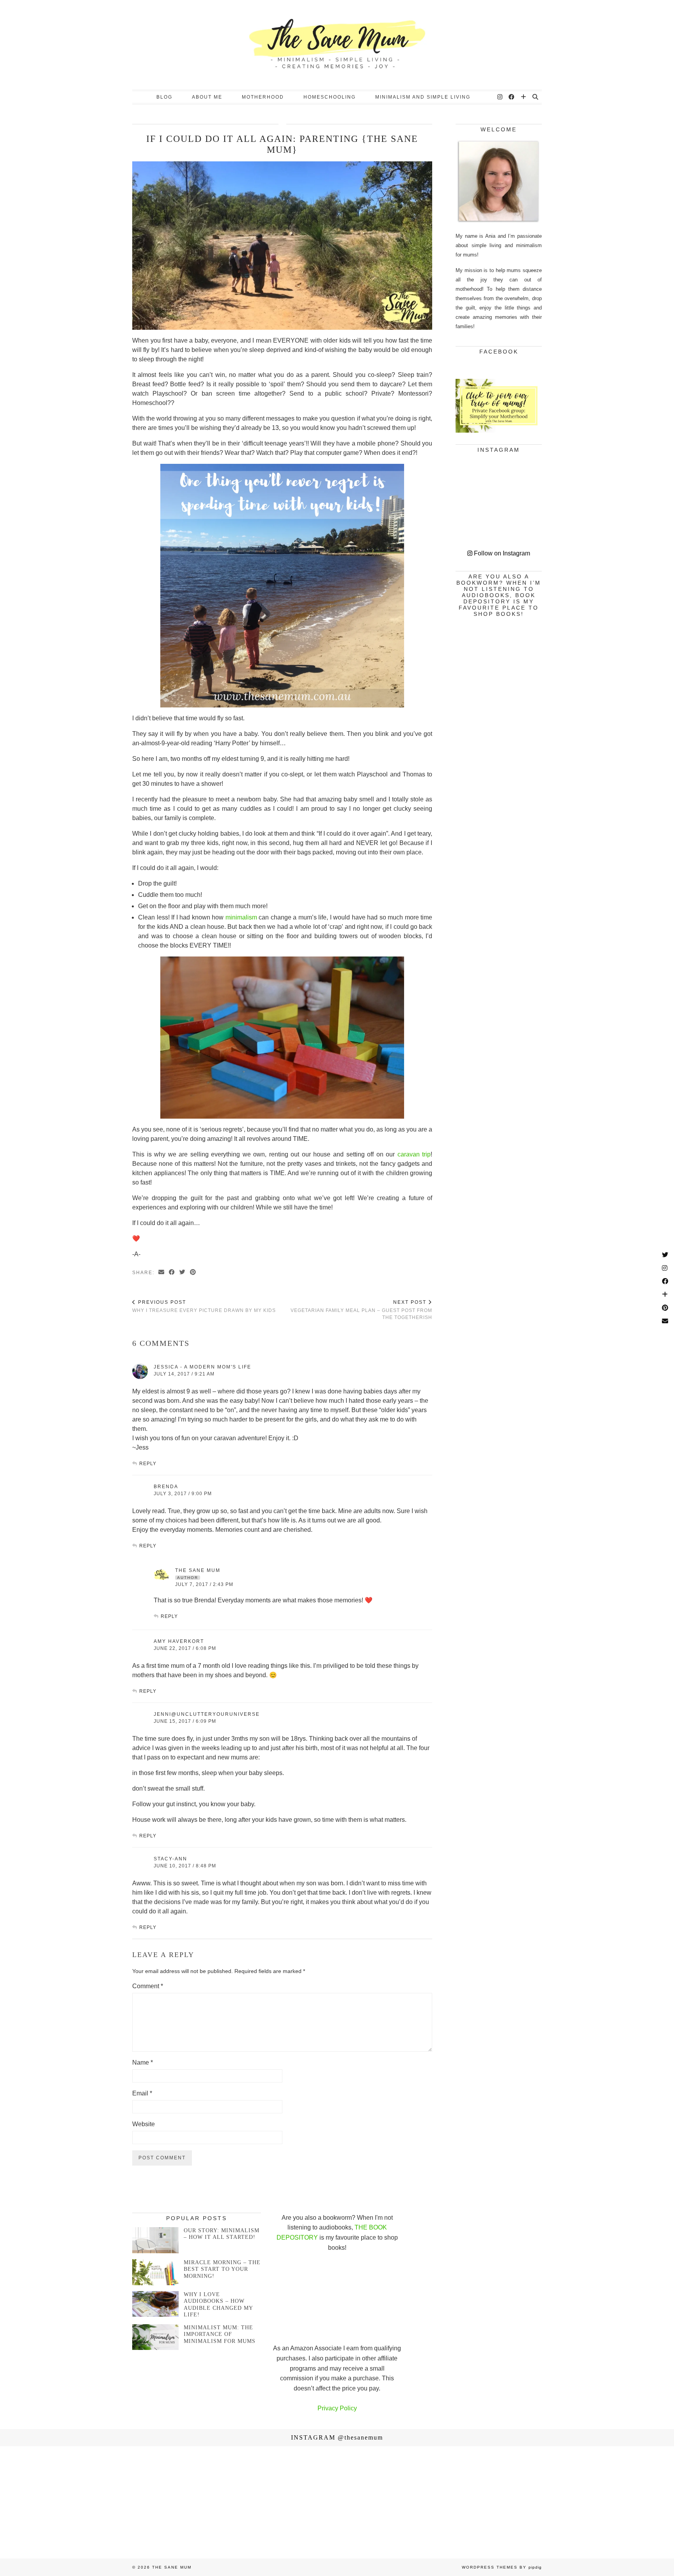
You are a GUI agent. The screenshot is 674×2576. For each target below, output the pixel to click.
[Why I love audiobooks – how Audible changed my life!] (155, 2304)
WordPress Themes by (502, 2567)
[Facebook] (512, 97)
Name (143, 2062)
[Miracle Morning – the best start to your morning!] (155, 2272)
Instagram (337, 2437)
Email (142, 2093)
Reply (148, 1464)
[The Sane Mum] (337, 45)
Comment (148, 1986)
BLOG (164, 97)
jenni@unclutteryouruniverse (207, 1714)
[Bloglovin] (524, 97)
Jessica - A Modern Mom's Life (202, 1367)
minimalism (241, 917)
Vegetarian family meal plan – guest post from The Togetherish (361, 1310)
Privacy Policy (337, 2408)
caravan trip (414, 1154)
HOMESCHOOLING (330, 97)
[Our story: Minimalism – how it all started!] (155, 2240)
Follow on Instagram (501, 553)
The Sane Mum (198, 1570)
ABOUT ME (207, 97)
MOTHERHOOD (263, 97)
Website (144, 2124)
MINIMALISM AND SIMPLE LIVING (423, 97)
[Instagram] (500, 97)
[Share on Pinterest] (193, 1272)
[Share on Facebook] (172, 1272)
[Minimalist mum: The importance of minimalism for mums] (155, 2337)
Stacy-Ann (170, 1859)
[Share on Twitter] (183, 1272)
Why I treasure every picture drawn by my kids (204, 1306)
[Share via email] (162, 1272)
